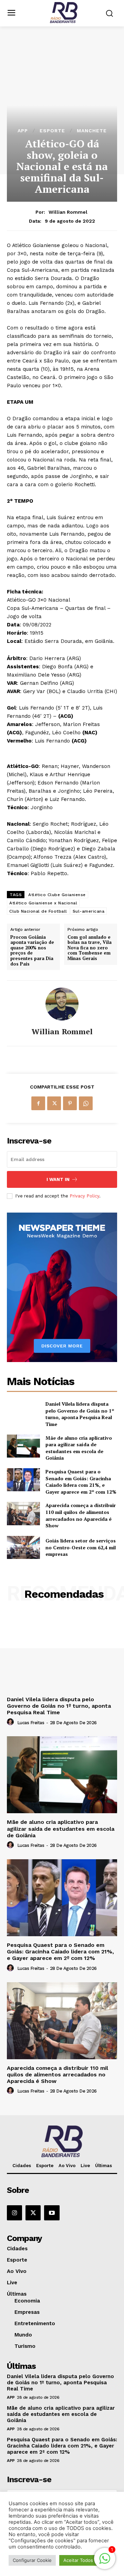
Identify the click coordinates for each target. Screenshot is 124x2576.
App (23, 131)
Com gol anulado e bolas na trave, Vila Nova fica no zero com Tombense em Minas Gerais (90, 948)
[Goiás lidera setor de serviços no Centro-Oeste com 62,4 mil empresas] (23, 1547)
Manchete (92, 131)
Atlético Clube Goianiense (57, 895)
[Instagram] (14, 2213)
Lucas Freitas (31, 1723)
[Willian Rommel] (62, 1004)
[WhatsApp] (86, 1103)
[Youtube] (52, 2213)
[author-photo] (11, 1722)
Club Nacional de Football (38, 911)
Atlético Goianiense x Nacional (43, 903)
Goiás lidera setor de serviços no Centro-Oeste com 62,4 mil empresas (81, 1547)
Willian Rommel (68, 212)
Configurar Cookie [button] (32, 2560)
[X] (54, 1103)
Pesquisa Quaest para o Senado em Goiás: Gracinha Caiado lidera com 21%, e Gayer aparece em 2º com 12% (81, 1482)
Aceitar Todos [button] (78, 2560)
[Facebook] (38, 1103)
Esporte (52, 131)
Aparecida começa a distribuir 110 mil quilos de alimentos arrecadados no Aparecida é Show (81, 1515)
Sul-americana (89, 911)
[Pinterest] (70, 1103)
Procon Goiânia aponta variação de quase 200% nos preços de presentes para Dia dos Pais (32, 951)
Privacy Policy (84, 1196)
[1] (105, 2562)
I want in (58, 1179)
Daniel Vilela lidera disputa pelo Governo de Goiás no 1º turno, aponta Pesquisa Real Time (80, 1414)
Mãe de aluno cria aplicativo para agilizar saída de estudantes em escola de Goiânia (79, 1448)
